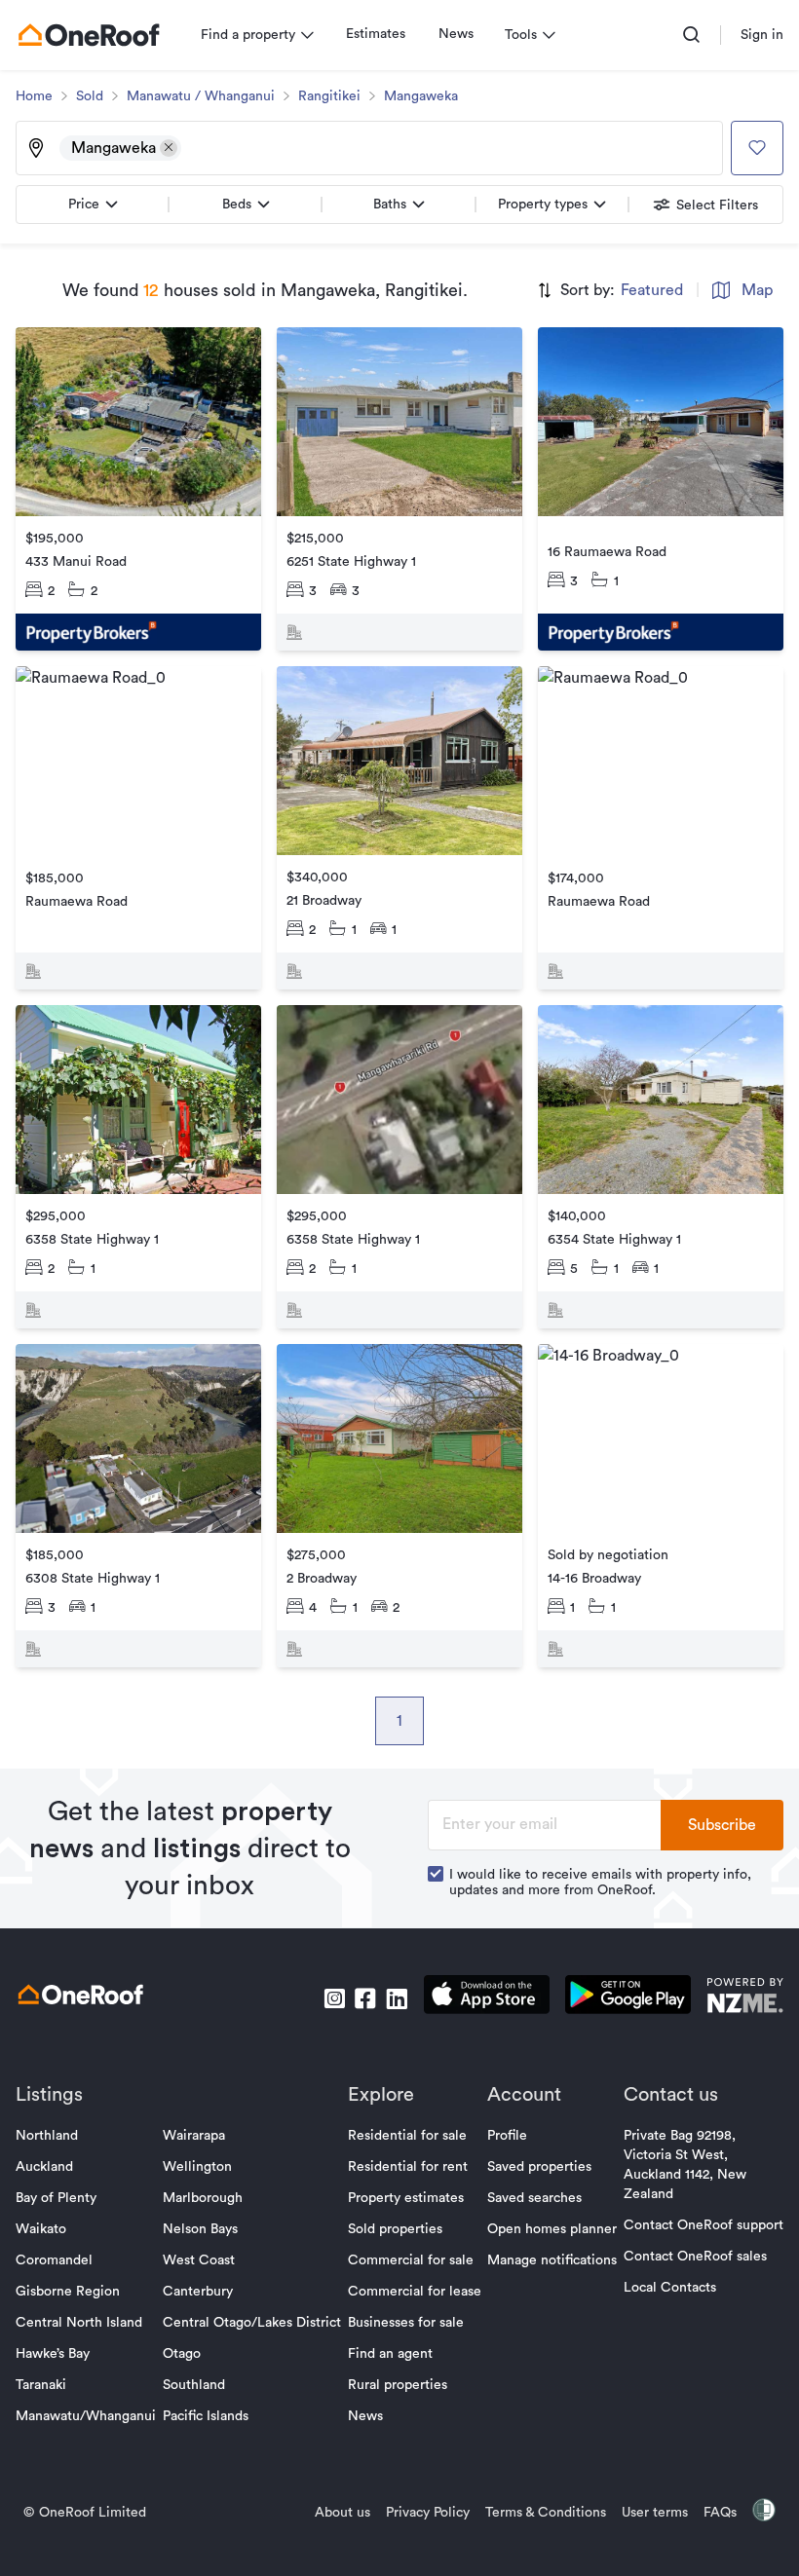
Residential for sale (407, 2136)
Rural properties (398, 2385)
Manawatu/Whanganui (86, 2416)
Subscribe (722, 1825)
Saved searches (534, 2198)
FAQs (720, 2513)
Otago (182, 2354)
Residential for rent (408, 2167)
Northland (47, 2136)
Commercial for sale (411, 2260)
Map (757, 290)
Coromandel (54, 2260)
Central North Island (79, 2323)
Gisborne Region (68, 2292)
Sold (90, 96)
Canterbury (198, 2292)
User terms (655, 2513)
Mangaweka (421, 96)
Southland (194, 2385)
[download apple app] (487, 1998)
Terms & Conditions (546, 2513)
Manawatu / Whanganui (201, 96)
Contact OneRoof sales (695, 2257)
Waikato (41, 2229)
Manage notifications (552, 2260)
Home (34, 96)
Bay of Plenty (56, 2198)
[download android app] (628, 1998)
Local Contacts (670, 2288)
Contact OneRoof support (704, 2225)
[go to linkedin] (397, 1998)
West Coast (199, 2260)
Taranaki (41, 2385)
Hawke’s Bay (53, 2354)
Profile (507, 2136)
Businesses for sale (406, 2323)
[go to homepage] (89, 35)
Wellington (197, 2167)
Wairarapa (194, 2136)
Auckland (44, 2167)
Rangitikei (329, 96)
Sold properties (395, 2229)
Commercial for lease (415, 2292)
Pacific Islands (206, 2416)
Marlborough (203, 2198)
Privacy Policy (428, 2513)
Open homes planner (552, 2229)
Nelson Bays (200, 2229)
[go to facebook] (365, 1998)
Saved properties (539, 2167)
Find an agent (390, 2354)
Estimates (376, 34)
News (456, 34)
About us (342, 2513)
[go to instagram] (334, 1998)
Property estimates (406, 2198)
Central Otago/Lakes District (252, 2323)
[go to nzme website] (745, 1998)
